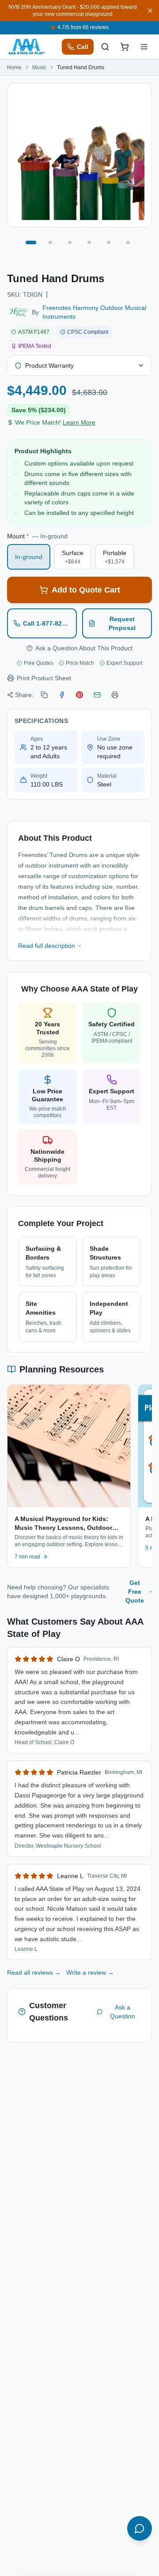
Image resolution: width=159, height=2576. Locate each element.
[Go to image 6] (128, 242)
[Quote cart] (125, 47)
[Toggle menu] (144, 47)
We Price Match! (55, 422)
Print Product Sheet (44, 678)
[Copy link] (44, 695)
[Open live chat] (140, 2528)
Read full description (47, 946)
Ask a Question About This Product (84, 648)
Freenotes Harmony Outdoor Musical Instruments (94, 312)
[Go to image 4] (89, 242)
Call (83, 47)
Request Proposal (122, 623)
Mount (37, 536)
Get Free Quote (135, 1592)
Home (14, 67)
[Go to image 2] (50, 242)
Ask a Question (123, 2012)
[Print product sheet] (115, 695)
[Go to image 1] (31, 242)
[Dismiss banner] (150, 11)
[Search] (105, 47)
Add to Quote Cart (86, 590)
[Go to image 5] (109, 242)
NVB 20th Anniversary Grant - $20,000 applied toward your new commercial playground (73, 11)
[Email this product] (97, 695)
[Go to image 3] (70, 242)
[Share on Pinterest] (79, 695)
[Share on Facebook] (62, 695)
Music (39, 67)
